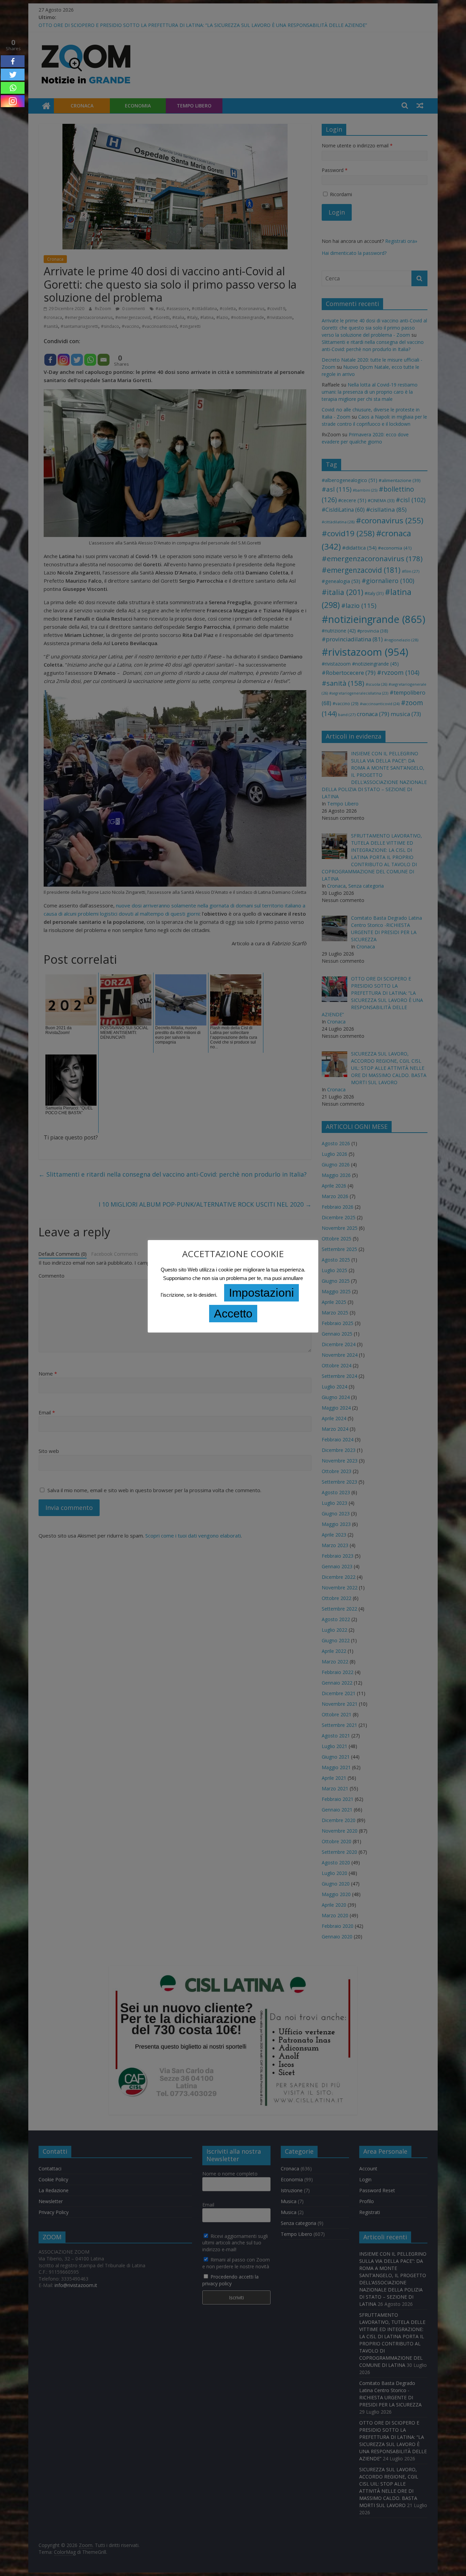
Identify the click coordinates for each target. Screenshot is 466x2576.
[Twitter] (13, 75)
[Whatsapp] (13, 88)
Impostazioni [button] (261, 1293)
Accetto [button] (233, 1313)
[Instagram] (13, 101)
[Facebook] (13, 61)
